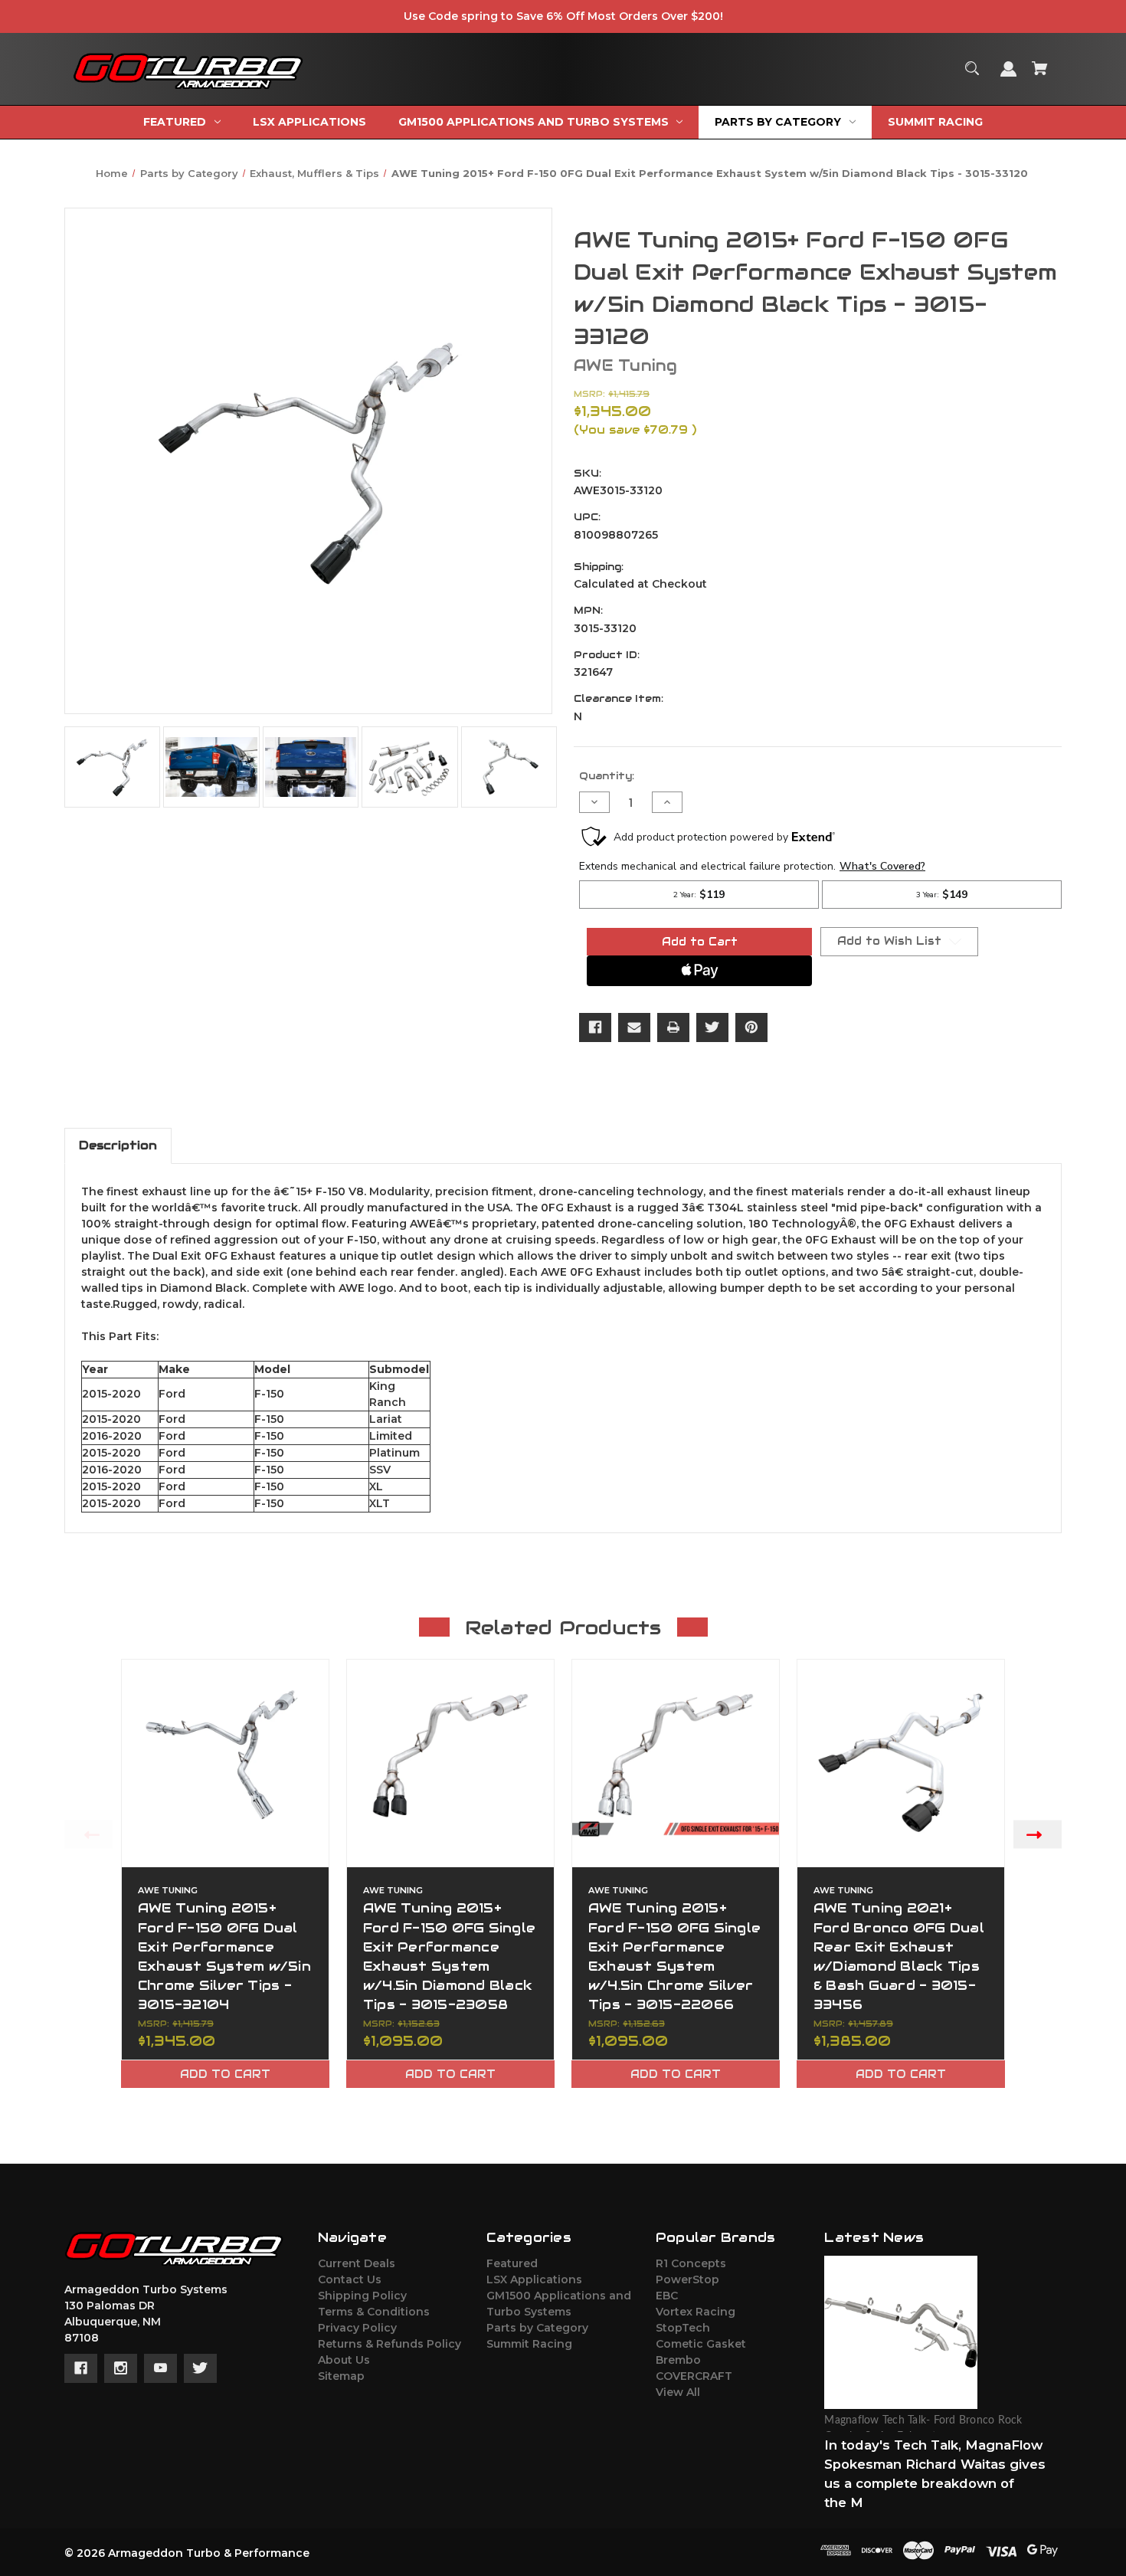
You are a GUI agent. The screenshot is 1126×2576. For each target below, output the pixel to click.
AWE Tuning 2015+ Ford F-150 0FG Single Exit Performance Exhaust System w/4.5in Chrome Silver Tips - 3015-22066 (674, 1956)
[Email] (634, 1027)
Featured (512, 2263)
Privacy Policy (357, 2328)
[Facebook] (595, 1027)
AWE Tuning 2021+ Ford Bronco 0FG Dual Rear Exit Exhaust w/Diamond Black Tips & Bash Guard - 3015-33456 (899, 1956)
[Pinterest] (751, 1027)
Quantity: (607, 776)
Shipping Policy (362, 2296)
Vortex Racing (696, 2312)
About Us (344, 2360)
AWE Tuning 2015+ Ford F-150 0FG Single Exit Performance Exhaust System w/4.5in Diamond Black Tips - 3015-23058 (449, 1956)
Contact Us (350, 2279)
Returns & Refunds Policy (390, 2344)
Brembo (678, 2360)
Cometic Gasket (701, 2344)
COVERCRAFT (694, 2376)
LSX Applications (534, 2279)
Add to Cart (225, 2074)
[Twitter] (712, 1027)
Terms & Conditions (374, 2312)
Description (118, 1145)
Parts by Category (537, 2328)
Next (1038, 1835)
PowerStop (687, 2279)
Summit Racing (529, 2344)
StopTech (683, 2328)
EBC (667, 2296)
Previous (88, 1835)
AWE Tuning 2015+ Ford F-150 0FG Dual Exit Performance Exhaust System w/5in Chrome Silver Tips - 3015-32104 (224, 1956)
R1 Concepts (691, 2263)
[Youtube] (160, 2368)
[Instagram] (121, 2368)
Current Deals (357, 2263)
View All (678, 2392)
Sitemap (341, 2376)
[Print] (673, 1027)
